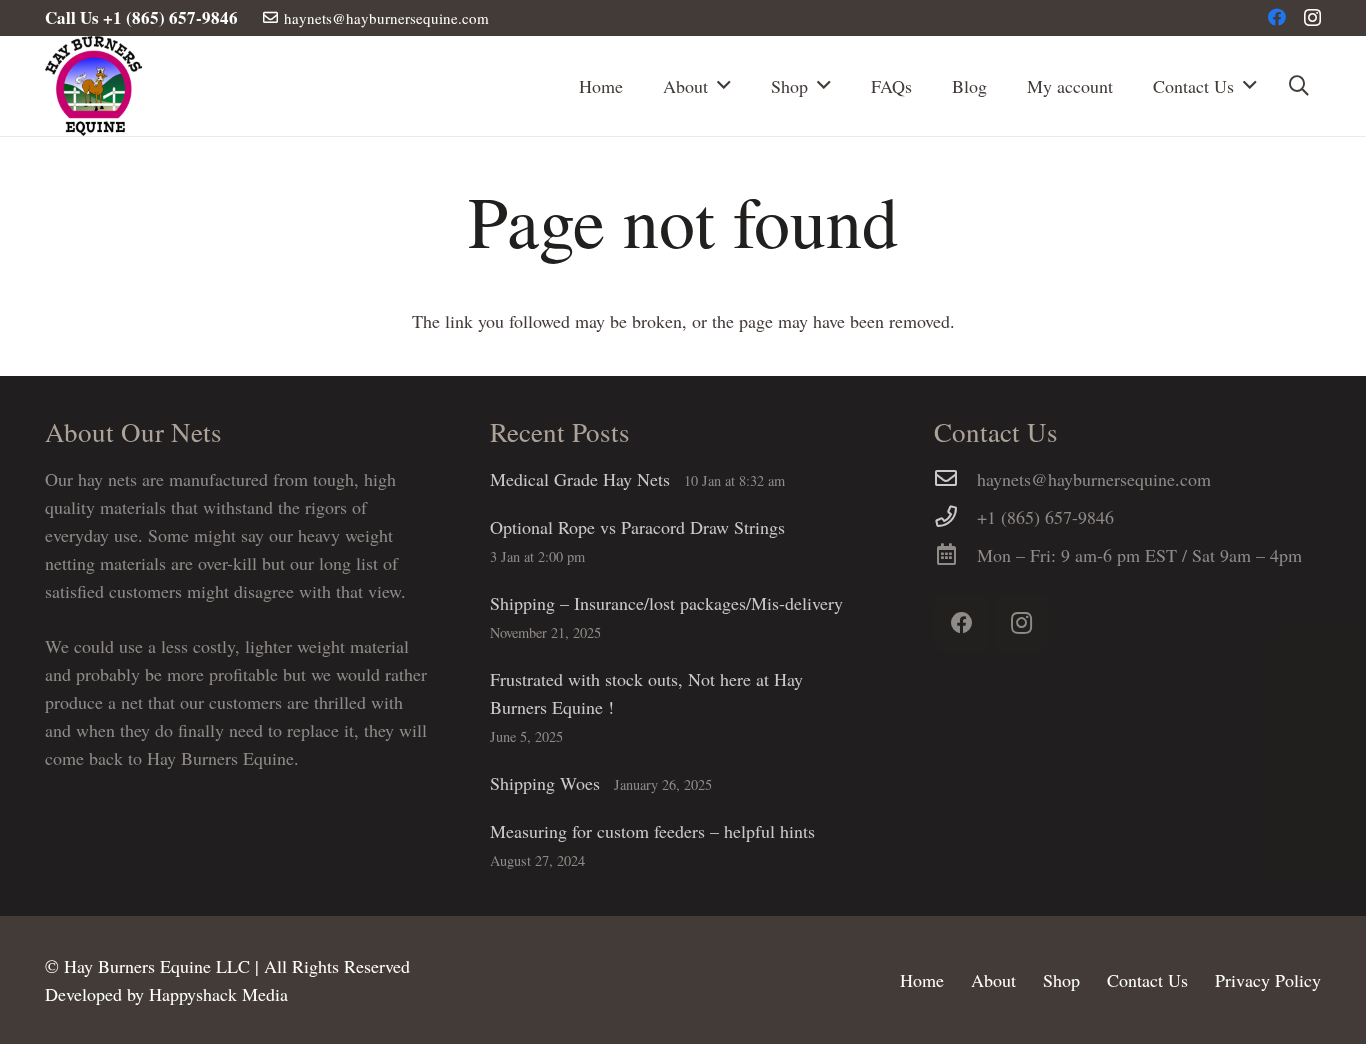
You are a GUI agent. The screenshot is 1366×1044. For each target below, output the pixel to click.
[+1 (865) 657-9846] (955, 517)
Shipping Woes (545, 783)
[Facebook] (1277, 17)
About (993, 980)
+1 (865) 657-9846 (1045, 517)
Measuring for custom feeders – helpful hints (652, 831)
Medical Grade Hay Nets (580, 479)
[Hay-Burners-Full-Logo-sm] (93, 86)
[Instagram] (1312, 18)
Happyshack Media (218, 994)
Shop (1061, 980)
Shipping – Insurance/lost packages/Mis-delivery (666, 603)
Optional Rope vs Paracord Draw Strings (637, 527)
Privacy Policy (1268, 980)
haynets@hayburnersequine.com (1094, 479)
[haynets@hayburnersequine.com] (955, 479)
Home (922, 980)
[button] (1299, 86)
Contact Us (1147, 980)
